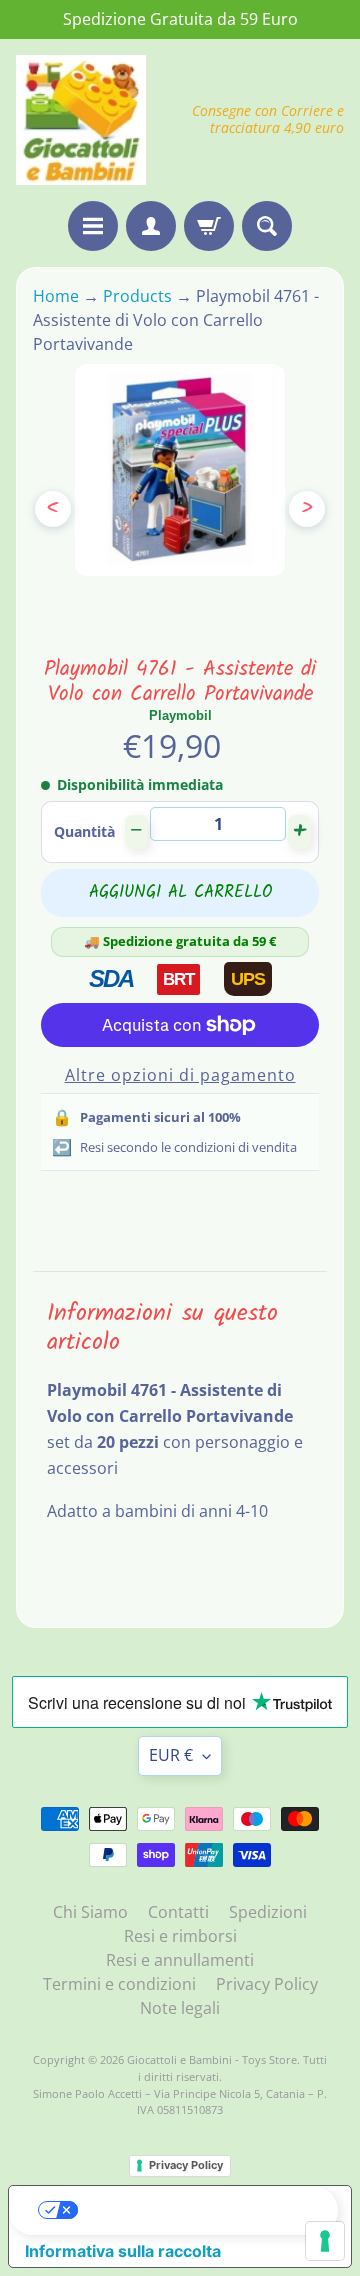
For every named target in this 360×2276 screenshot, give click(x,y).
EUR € (171, 1755)
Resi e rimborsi (180, 1936)
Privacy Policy (267, 1984)
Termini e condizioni (119, 1984)
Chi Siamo (90, 1912)
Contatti (178, 1912)
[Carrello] (209, 226)
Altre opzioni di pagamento (180, 1075)
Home (58, 296)
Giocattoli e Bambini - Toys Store (212, 2059)
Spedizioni (268, 1912)
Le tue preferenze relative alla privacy (200, 2210)
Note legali (180, 2008)
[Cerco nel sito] (267, 226)
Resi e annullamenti (180, 1960)
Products (137, 296)
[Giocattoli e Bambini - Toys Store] (81, 120)
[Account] (151, 226)
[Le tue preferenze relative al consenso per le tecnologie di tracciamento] (325, 2241)
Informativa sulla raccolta (123, 2251)
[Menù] (93, 226)
